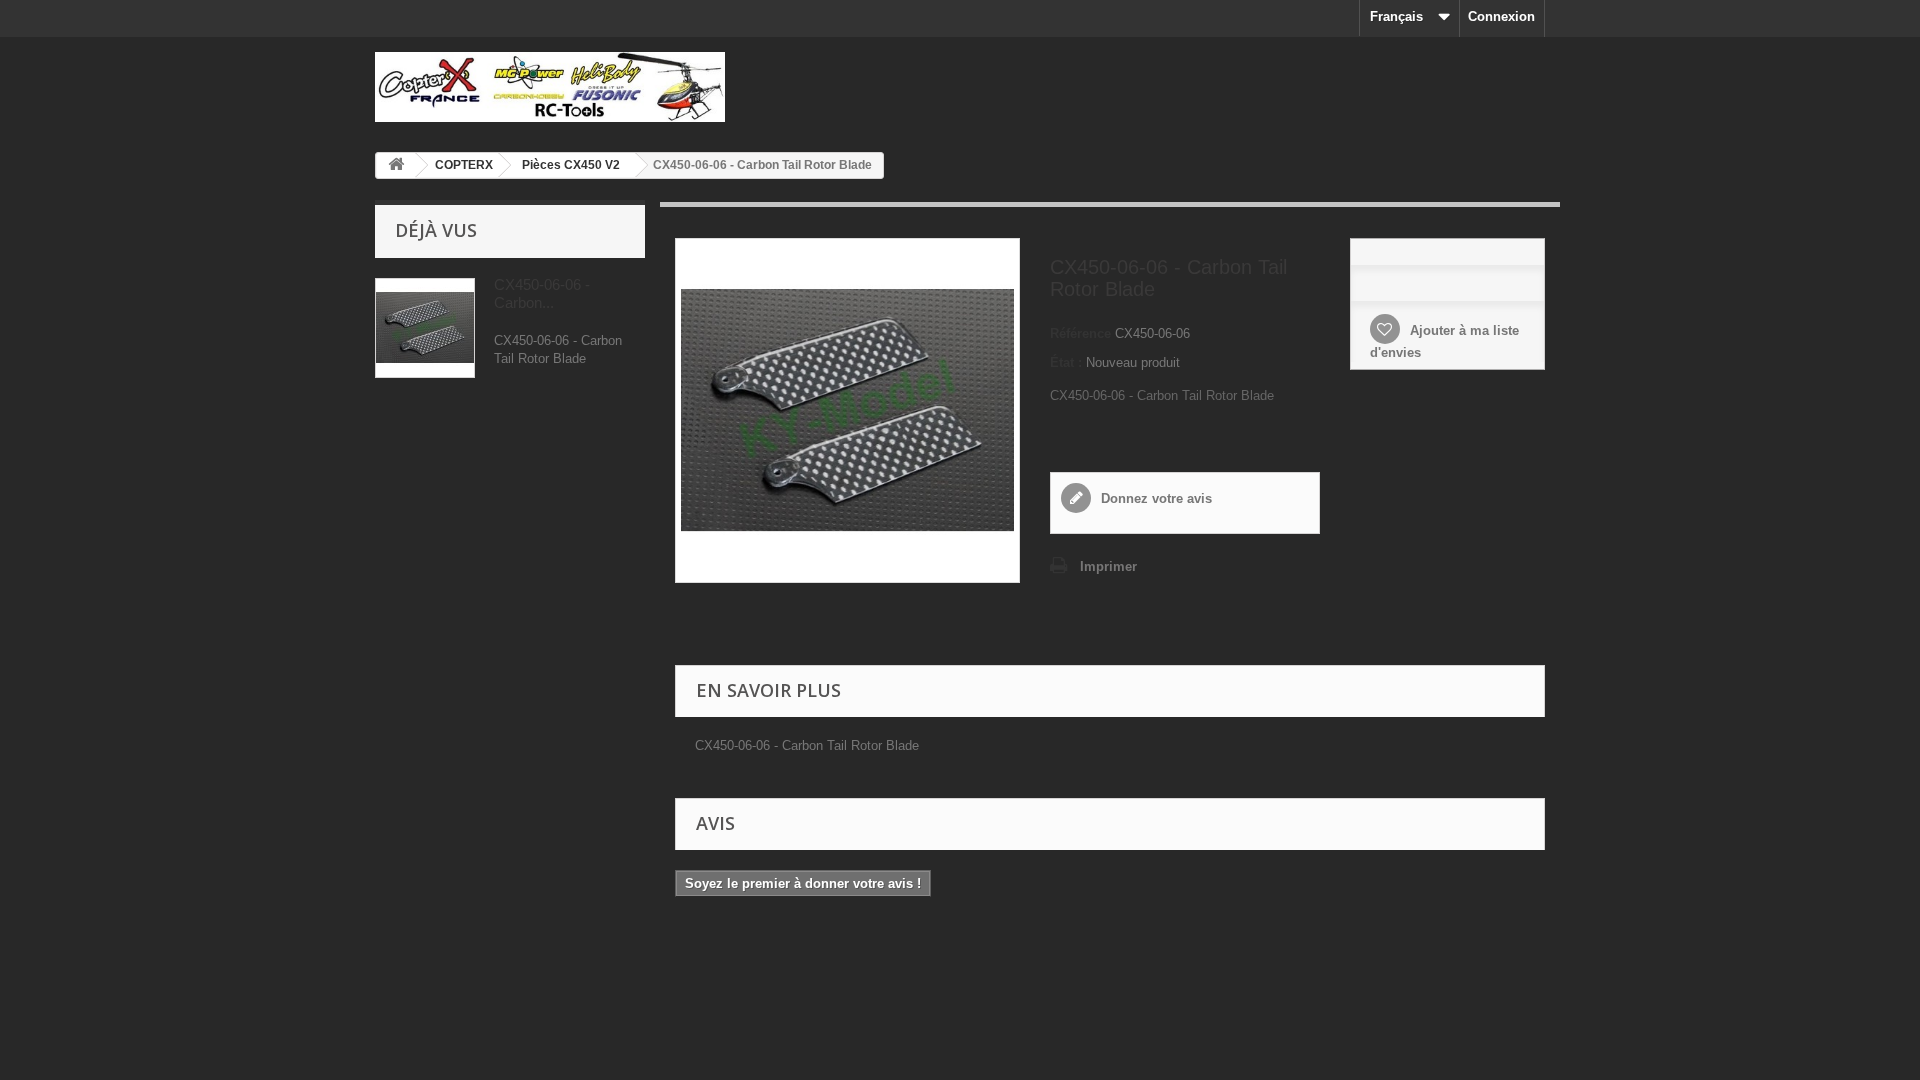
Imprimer (1108, 566)
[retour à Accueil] (396, 165)
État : (1066, 362)
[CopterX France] (560, 87)
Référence (1080, 333)
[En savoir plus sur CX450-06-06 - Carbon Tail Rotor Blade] (425, 328)
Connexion (1501, 16)
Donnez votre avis (1154, 498)
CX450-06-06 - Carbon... (542, 293)
